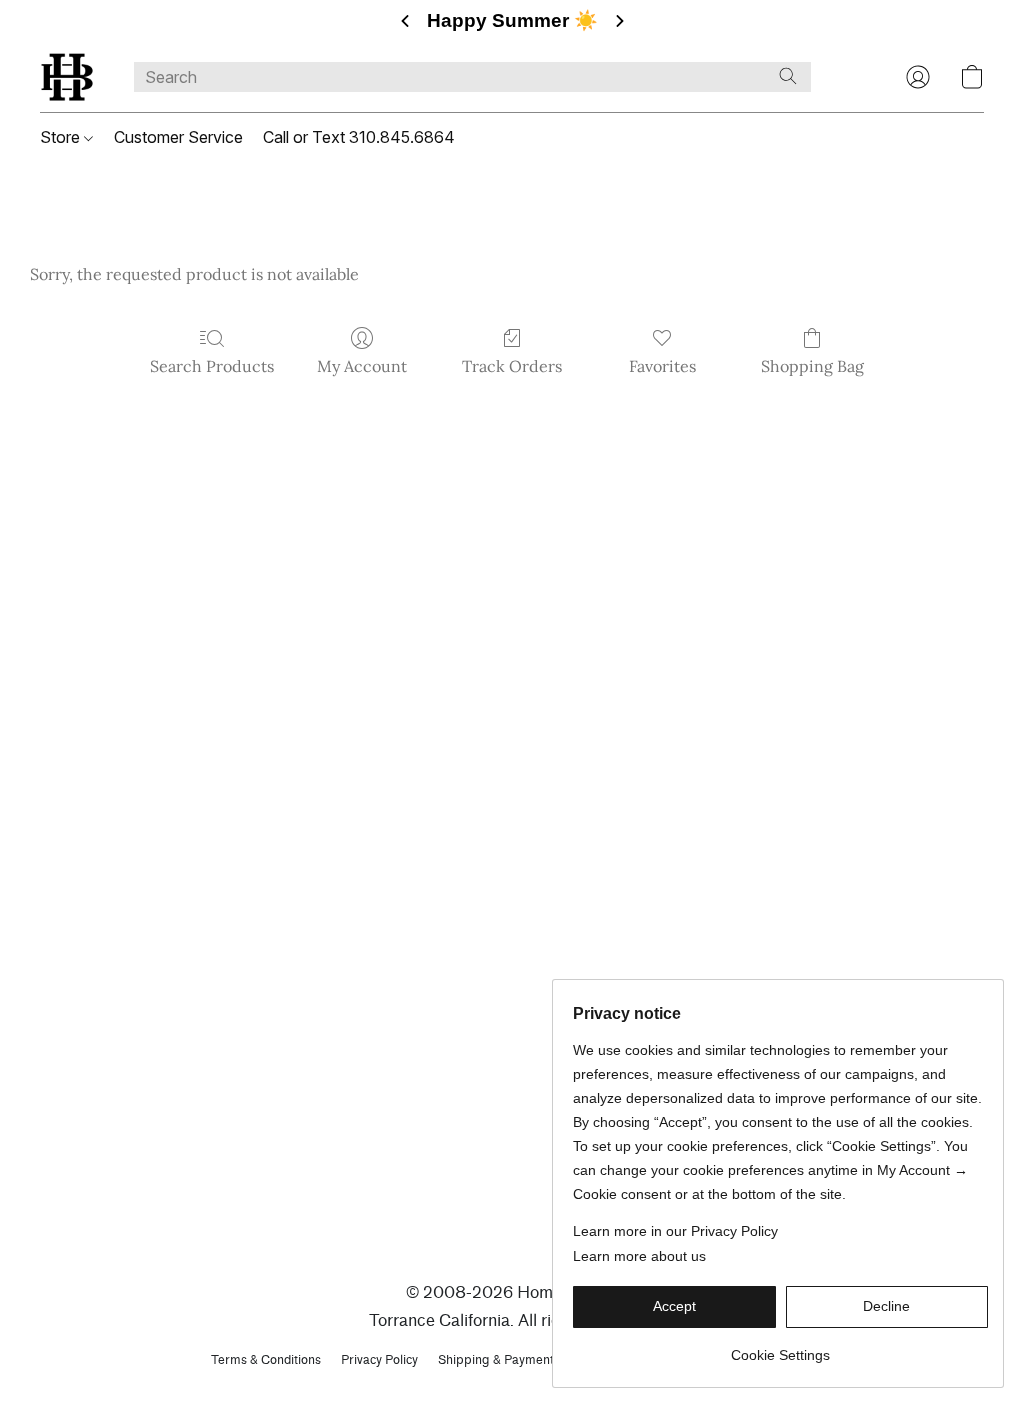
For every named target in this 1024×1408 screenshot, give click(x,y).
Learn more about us (639, 1256)
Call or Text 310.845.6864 (359, 137)
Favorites (662, 366)
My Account (362, 366)
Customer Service (178, 137)
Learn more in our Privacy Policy (675, 1231)
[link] (780, 1347)
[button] (67, 77)
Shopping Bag (812, 366)
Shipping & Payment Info (508, 1359)
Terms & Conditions (266, 1359)
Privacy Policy (379, 1359)
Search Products (212, 366)
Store (62, 137)
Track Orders (512, 366)
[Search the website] (788, 76)
